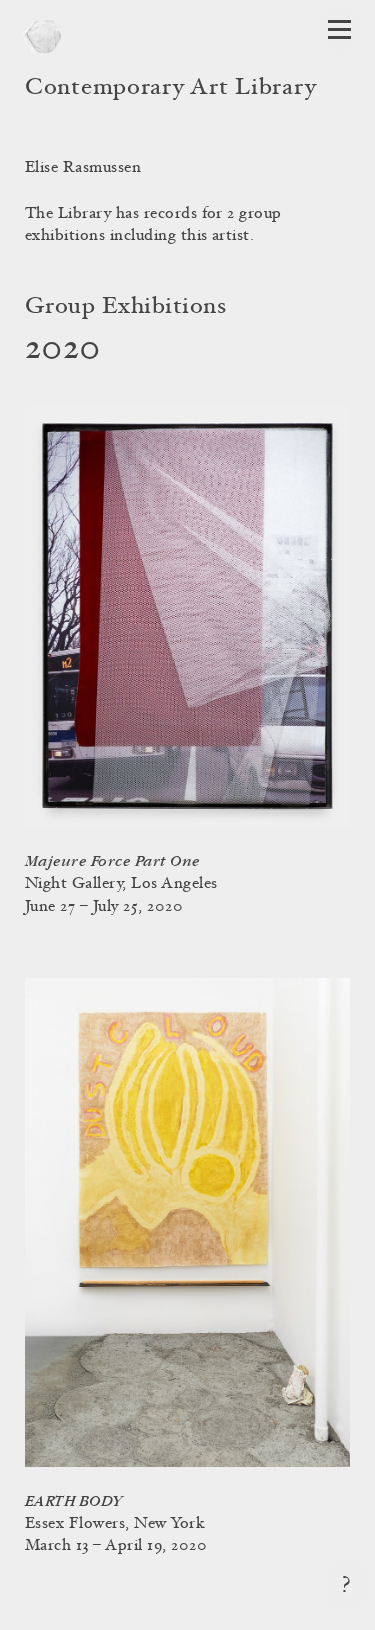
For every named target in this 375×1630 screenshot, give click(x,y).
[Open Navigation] (339, 29)
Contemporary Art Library (170, 89)
